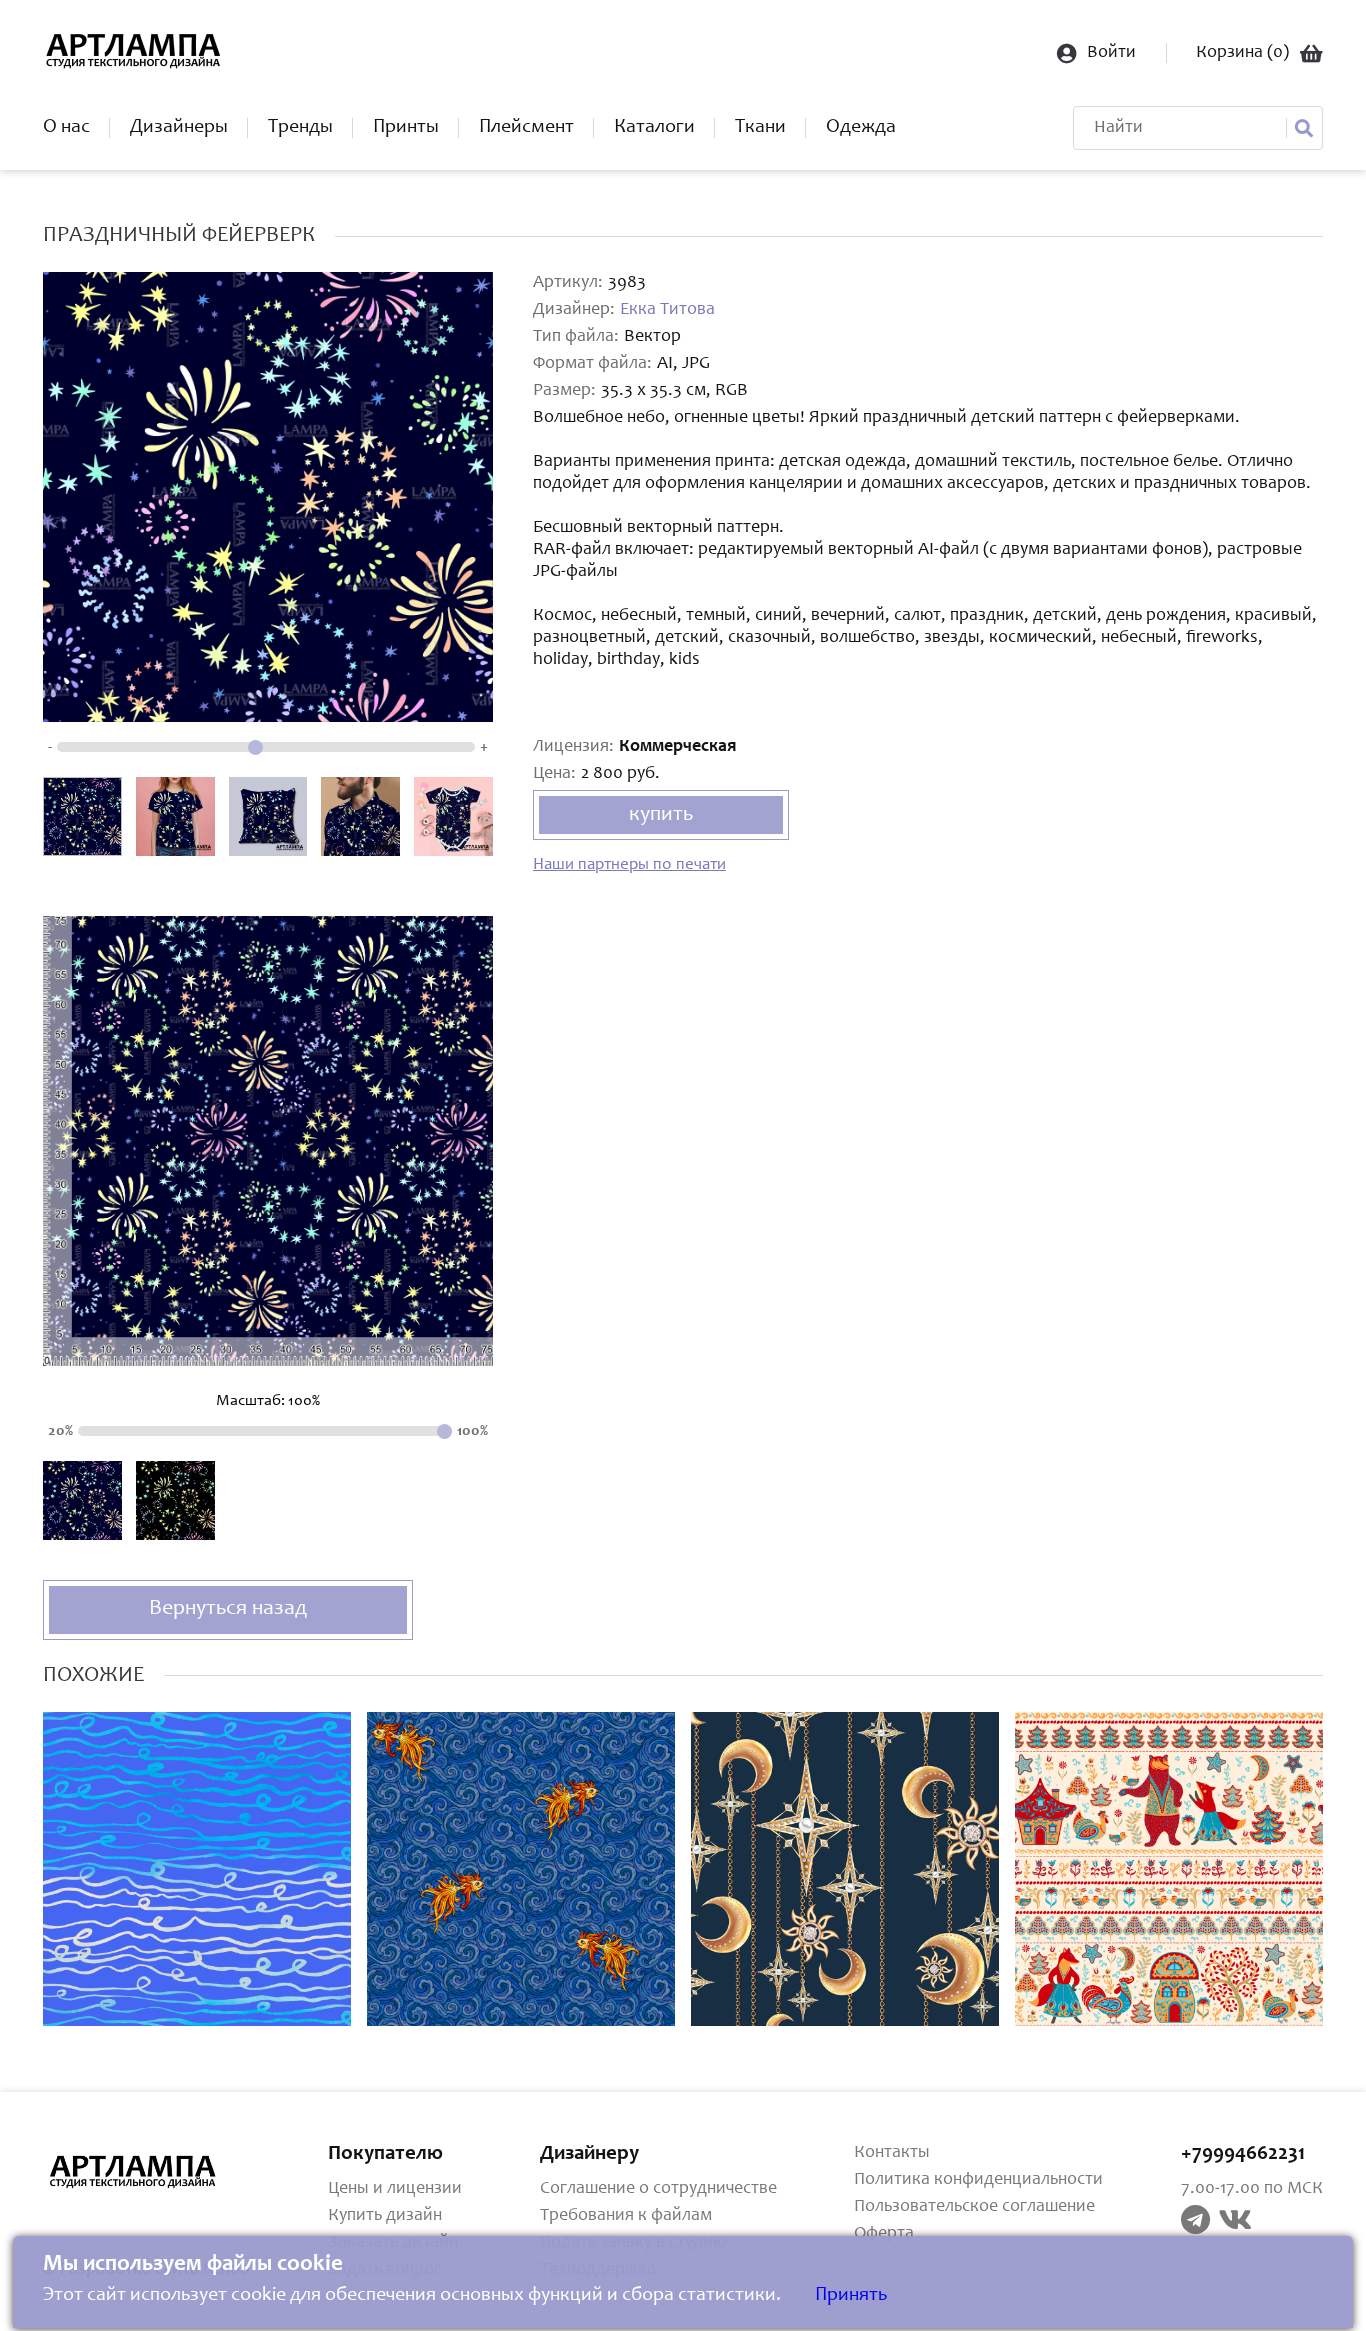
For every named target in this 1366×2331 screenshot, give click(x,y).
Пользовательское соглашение (974, 2207)
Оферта (884, 2234)
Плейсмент (526, 128)
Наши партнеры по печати (629, 865)
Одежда (861, 128)
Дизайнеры (179, 128)
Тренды (300, 128)
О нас (66, 128)
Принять (851, 2296)
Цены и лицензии (395, 2189)
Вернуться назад (228, 1609)
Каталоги (654, 128)
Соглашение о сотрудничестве (658, 2189)
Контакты (892, 2153)
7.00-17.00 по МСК (1252, 2189)
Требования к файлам (626, 2216)
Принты (406, 128)
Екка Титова (667, 310)
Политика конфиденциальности (978, 2180)
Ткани (760, 128)
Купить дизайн (385, 2216)
